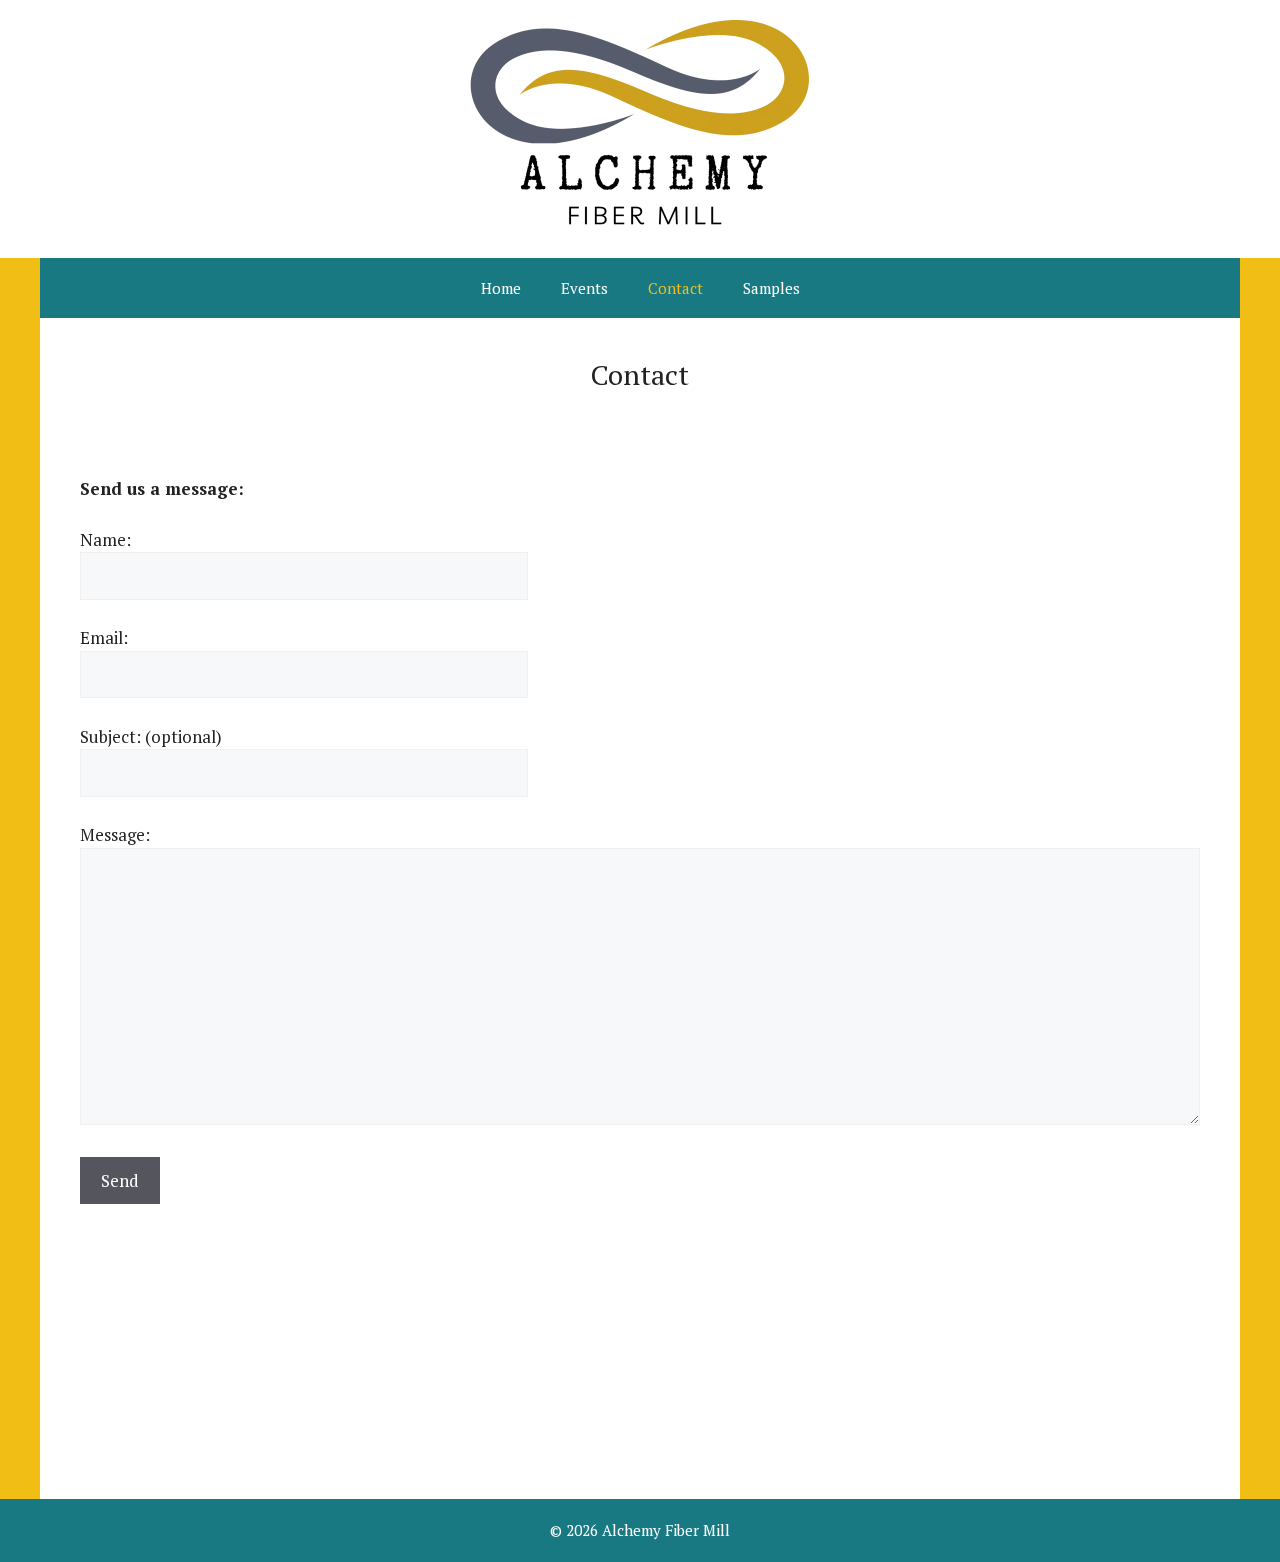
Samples (771, 288)
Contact (675, 288)
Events (584, 288)
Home (501, 288)
